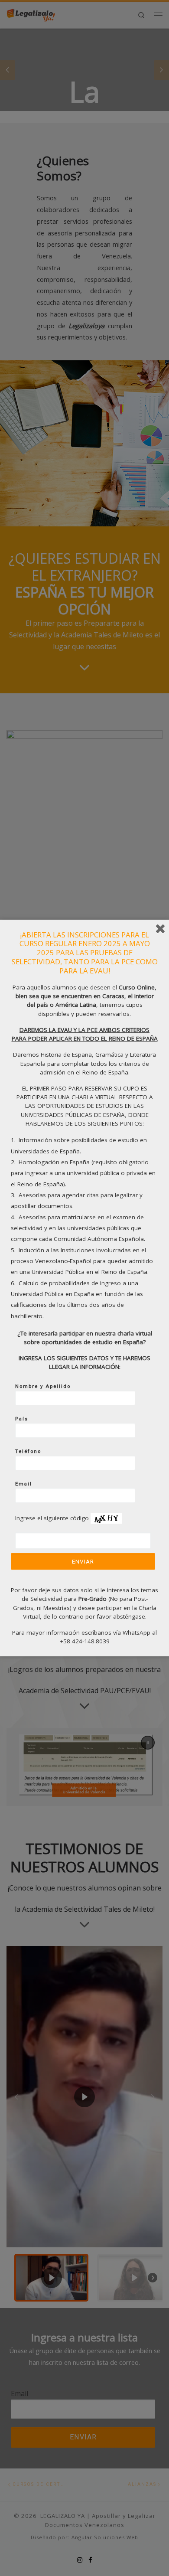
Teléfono (28, 1451)
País (22, 1419)
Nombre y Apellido (43, 1386)
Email (24, 1484)
